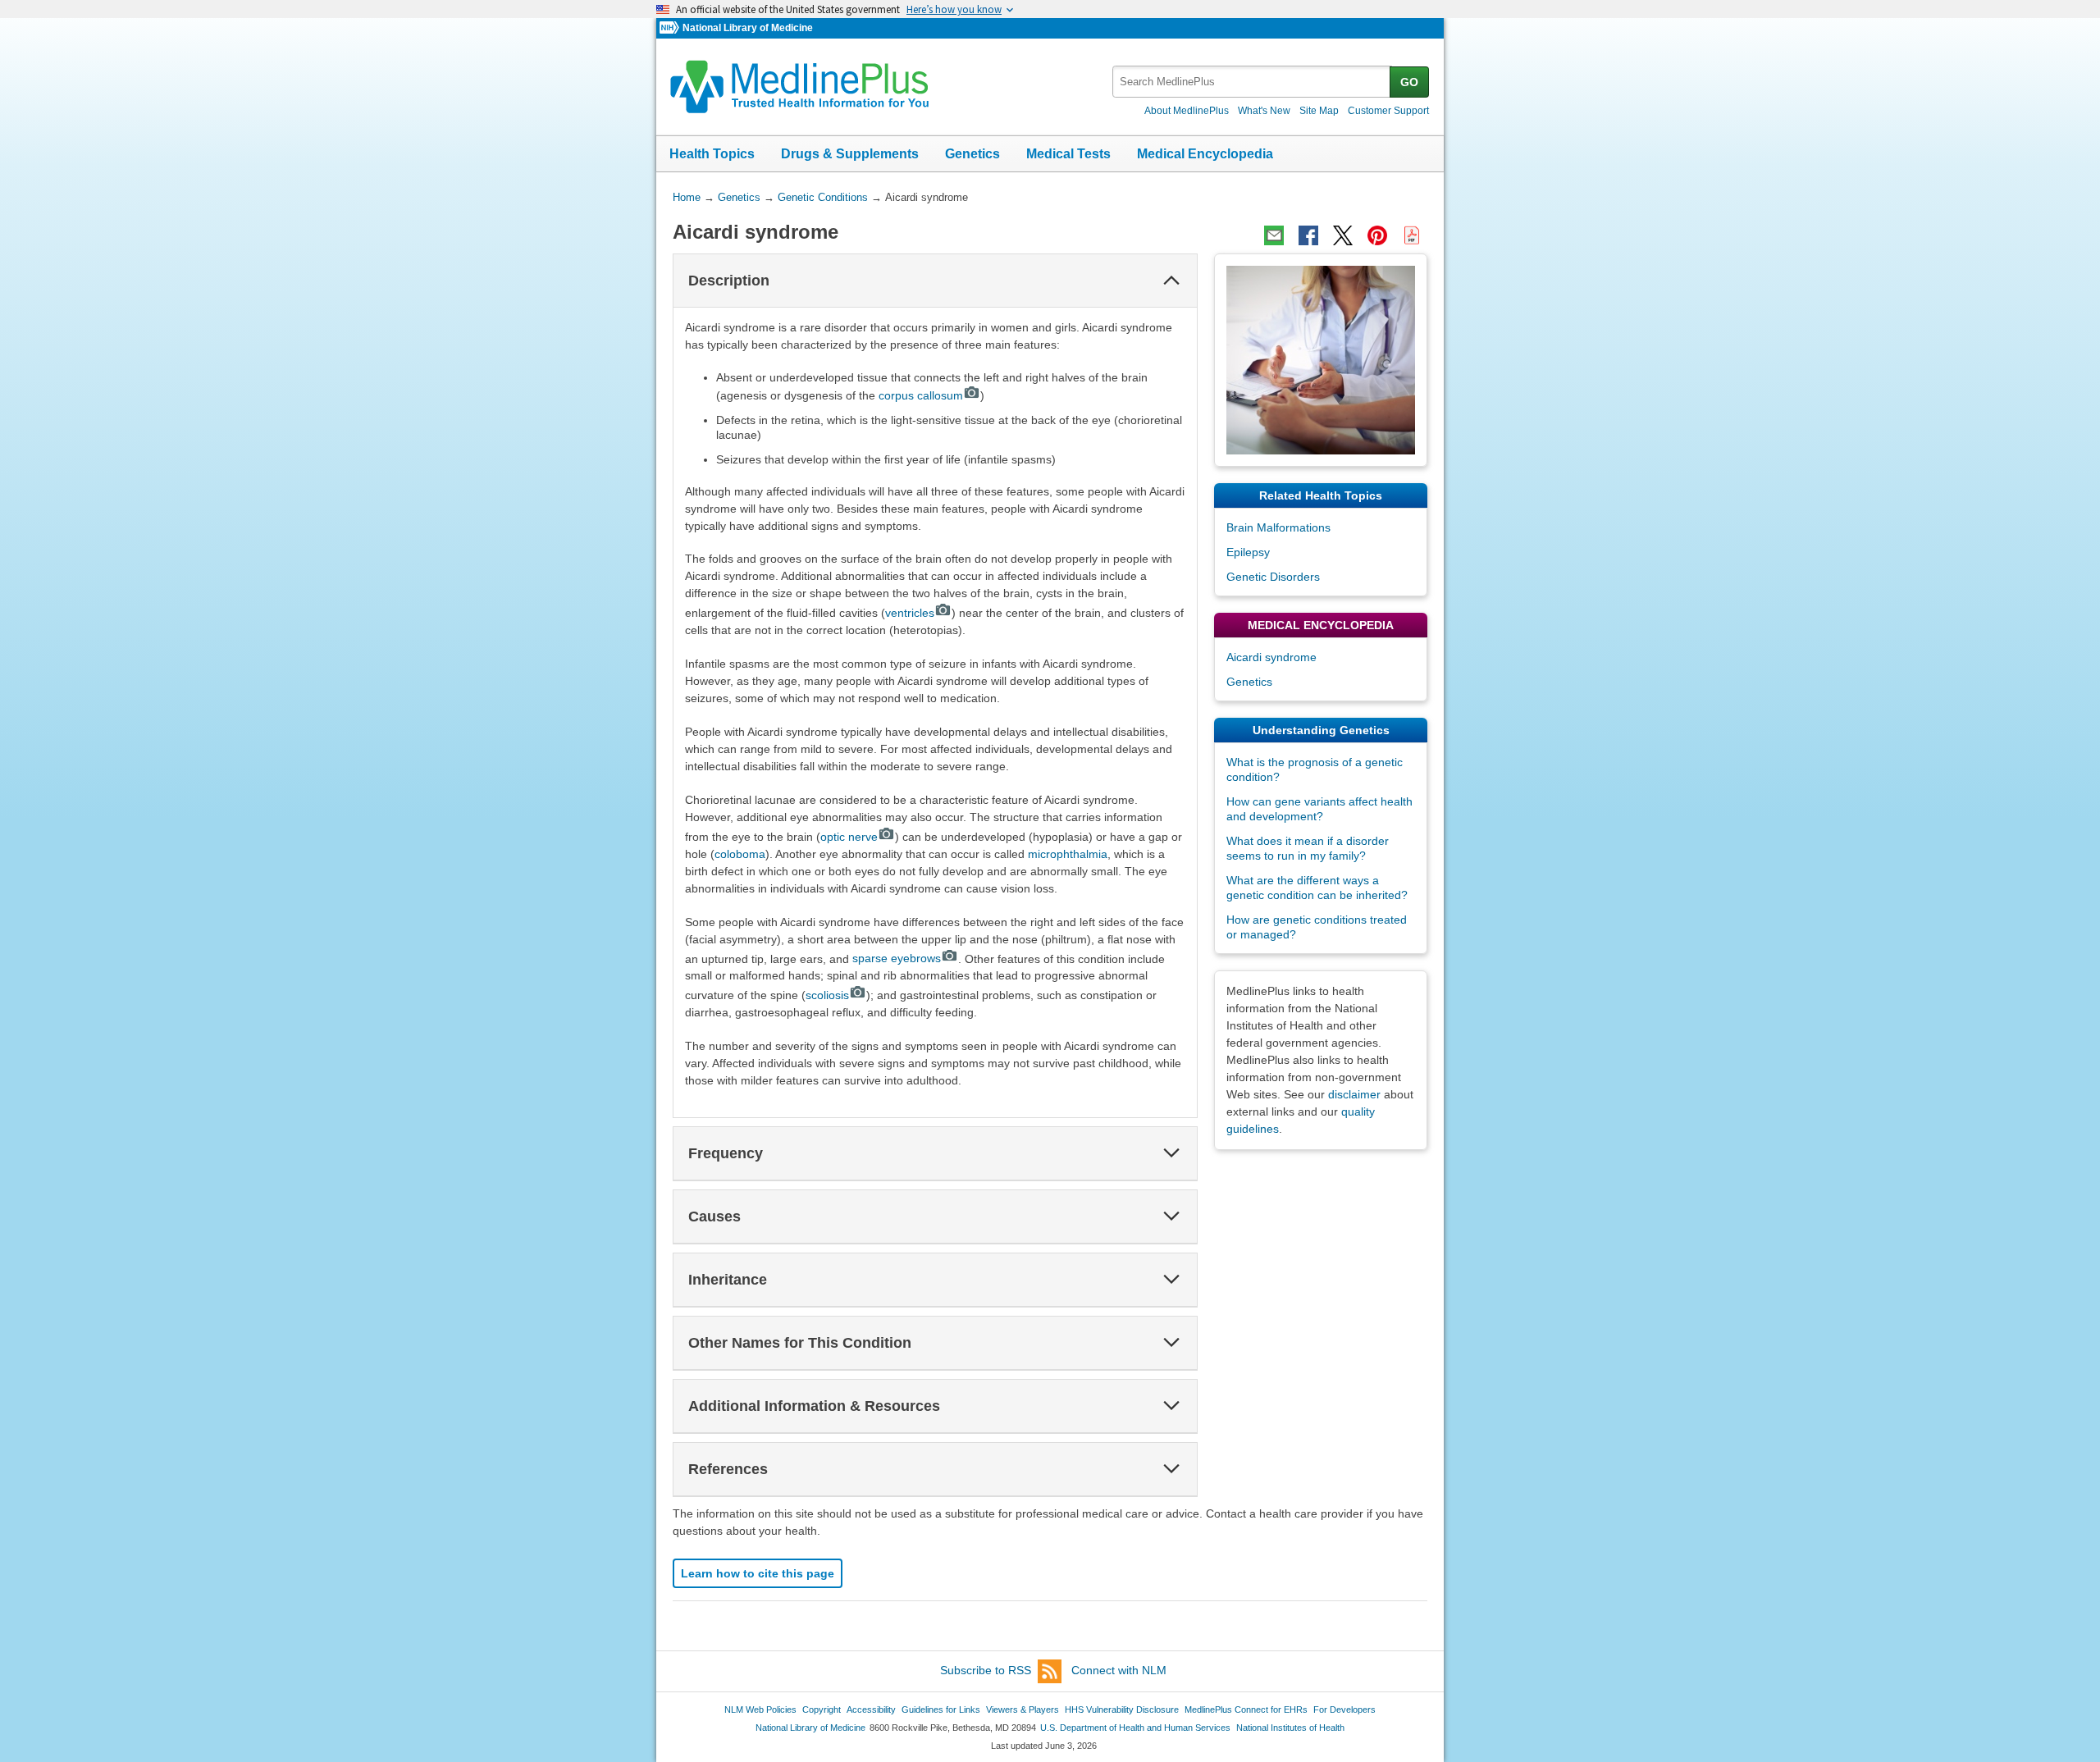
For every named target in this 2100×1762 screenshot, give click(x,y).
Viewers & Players (1023, 1710)
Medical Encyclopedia (1205, 154)
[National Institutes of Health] (671, 28)
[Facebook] (1308, 235)
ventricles (910, 613)
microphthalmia (1068, 854)
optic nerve (849, 837)
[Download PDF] (1412, 235)
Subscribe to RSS (986, 1670)
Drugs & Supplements (850, 154)
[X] (1343, 235)
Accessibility (871, 1710)
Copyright (822, 1710)
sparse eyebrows (897, 958)
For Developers (1344, 1710)
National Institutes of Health (1290, 1728)
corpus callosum (921, 395)
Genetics (972, 154)
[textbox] (1252, 82)
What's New (1264, 111)
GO (1409, 82)
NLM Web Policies (760, 1710)
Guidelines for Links (941, 1710)
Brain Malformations (1278, 527)
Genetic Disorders (1273, 577)
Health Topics (712, 154)
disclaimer (1354, 1094)
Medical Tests (1068, 154)
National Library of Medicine (748, 28)
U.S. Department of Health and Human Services (1135, 1728)
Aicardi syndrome (1271, 657)
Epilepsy (1248, 552)
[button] (1171, 281)
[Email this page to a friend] (1274, 235)
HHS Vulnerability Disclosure (1122, 1710)
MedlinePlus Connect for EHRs (1246, 1710)
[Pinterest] (1377, 235)
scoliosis (827, 995)
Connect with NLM (1119, 1670)
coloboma (740, 854)
